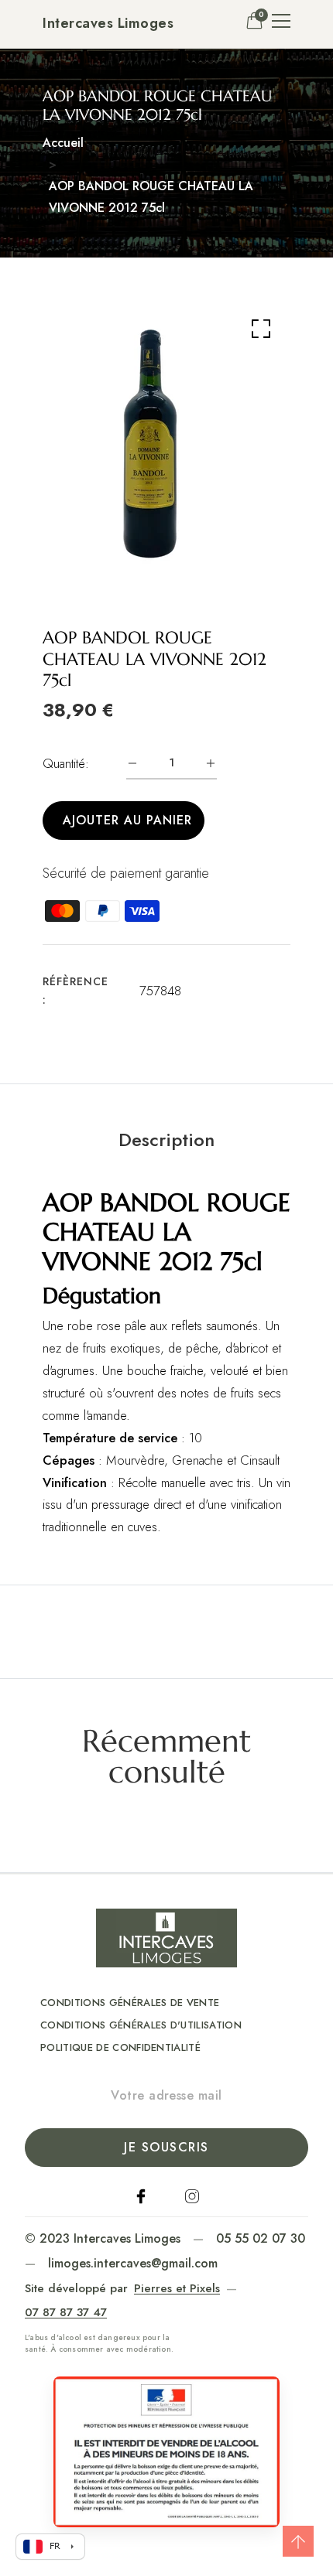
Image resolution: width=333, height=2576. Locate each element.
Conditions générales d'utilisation (141, 2025)
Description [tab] (166, 1140)
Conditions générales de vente (130, 2003)
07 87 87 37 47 (66, 2312)
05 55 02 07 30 (261, 2238)
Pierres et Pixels (177, 2288)
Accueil (63, 143)
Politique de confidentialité (120, 2047)
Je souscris (166, 2147)
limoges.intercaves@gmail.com (133, 2263)
